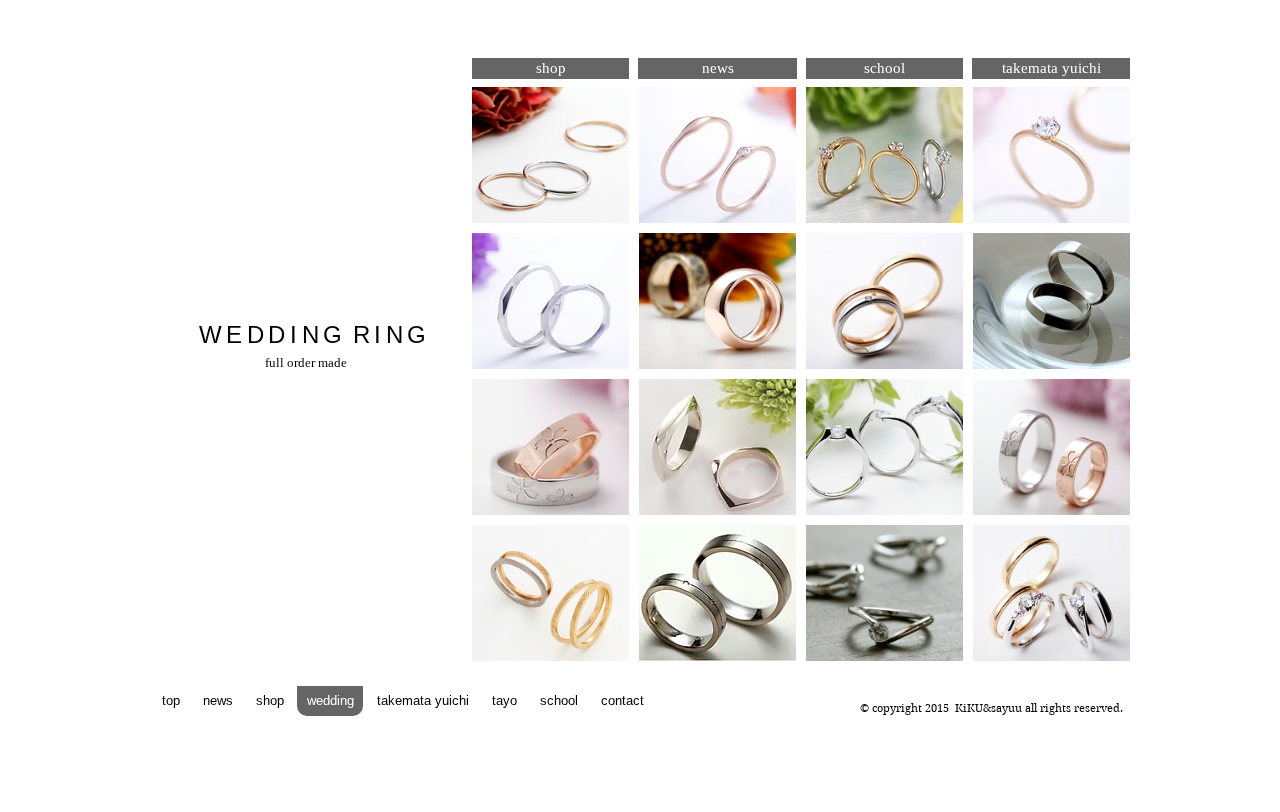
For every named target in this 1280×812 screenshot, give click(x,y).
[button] (550, 155)
